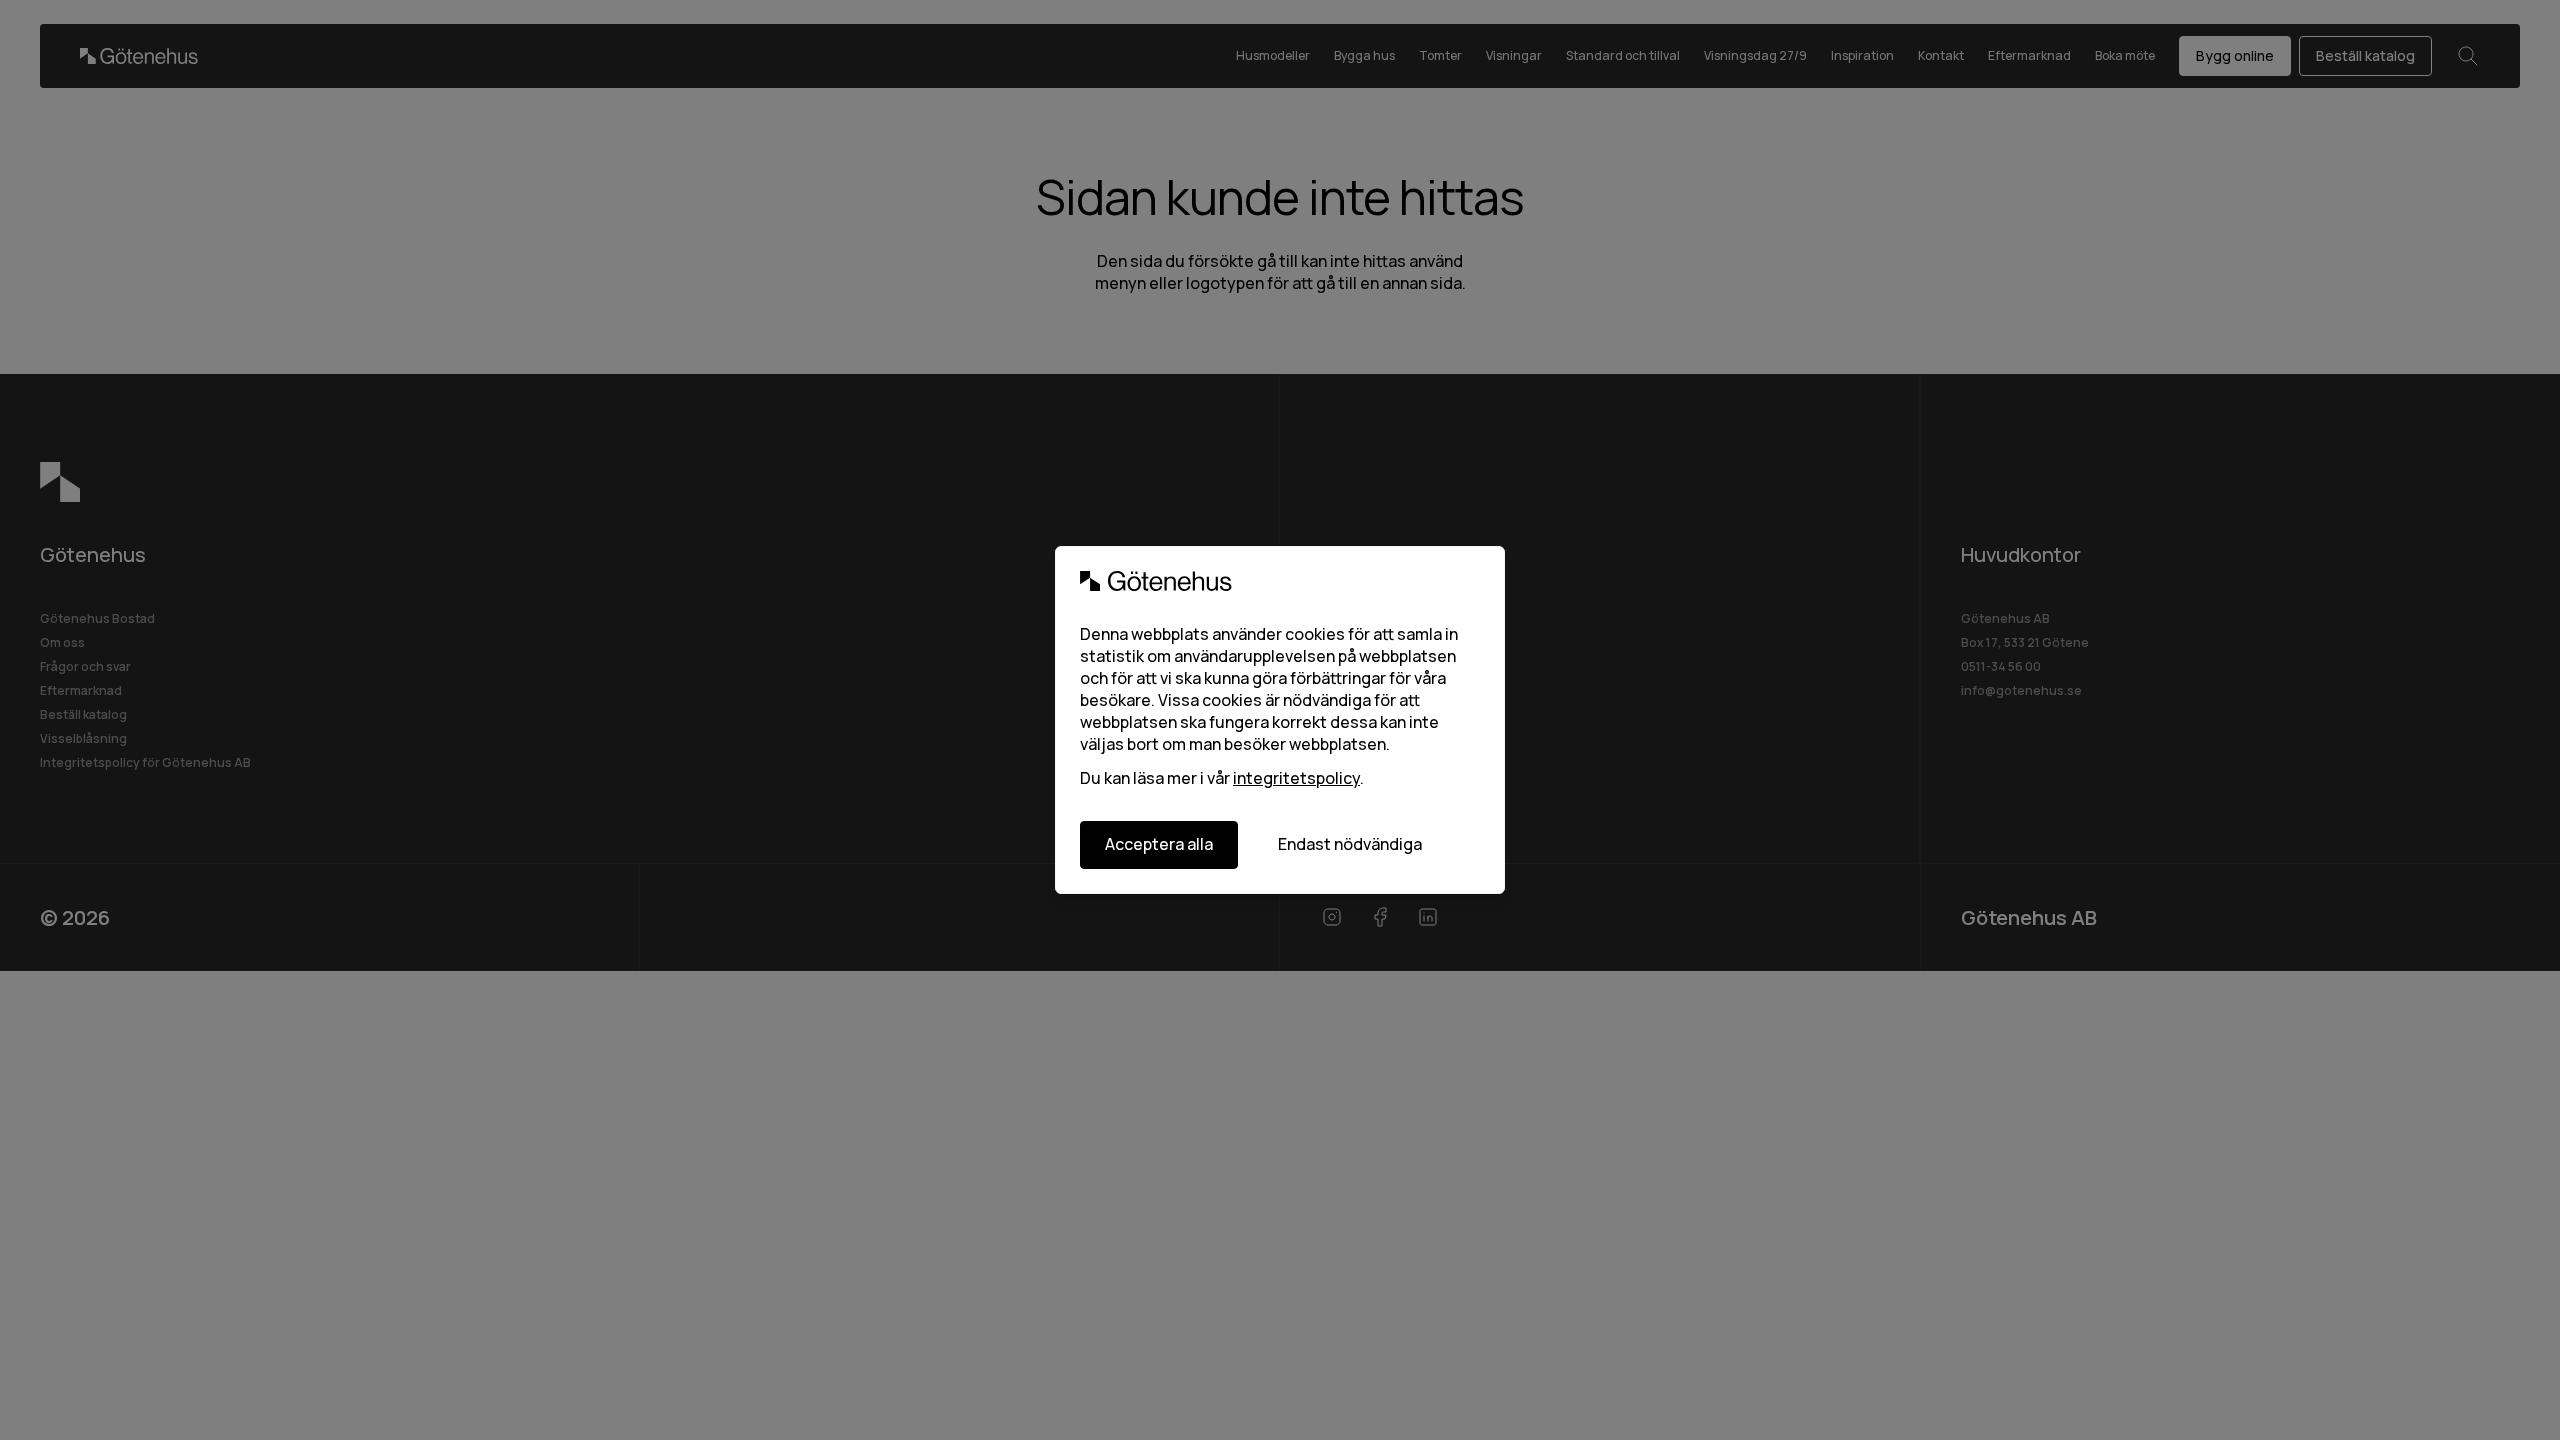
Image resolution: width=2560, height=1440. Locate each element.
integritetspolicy (1296, 778)
